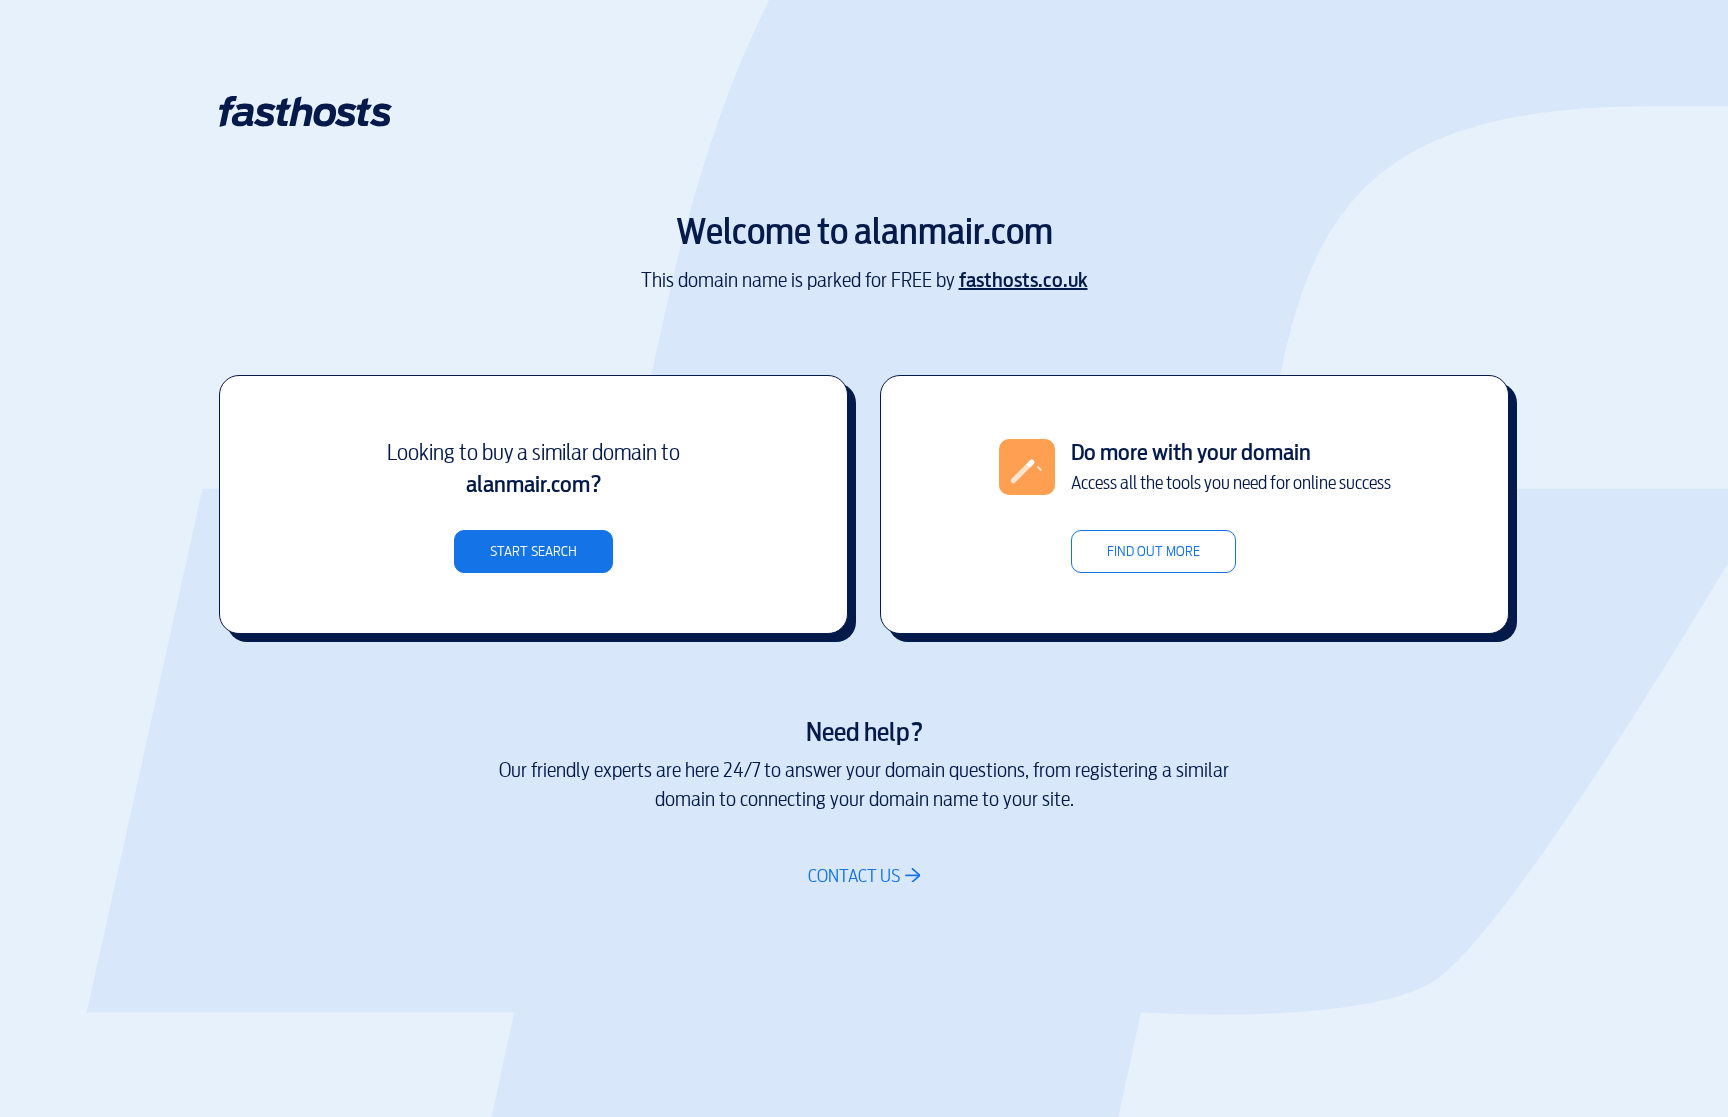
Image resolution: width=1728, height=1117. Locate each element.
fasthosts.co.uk (1023, 280)
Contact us (854, 875)
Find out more (1153, 551)
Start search (533, 551)
